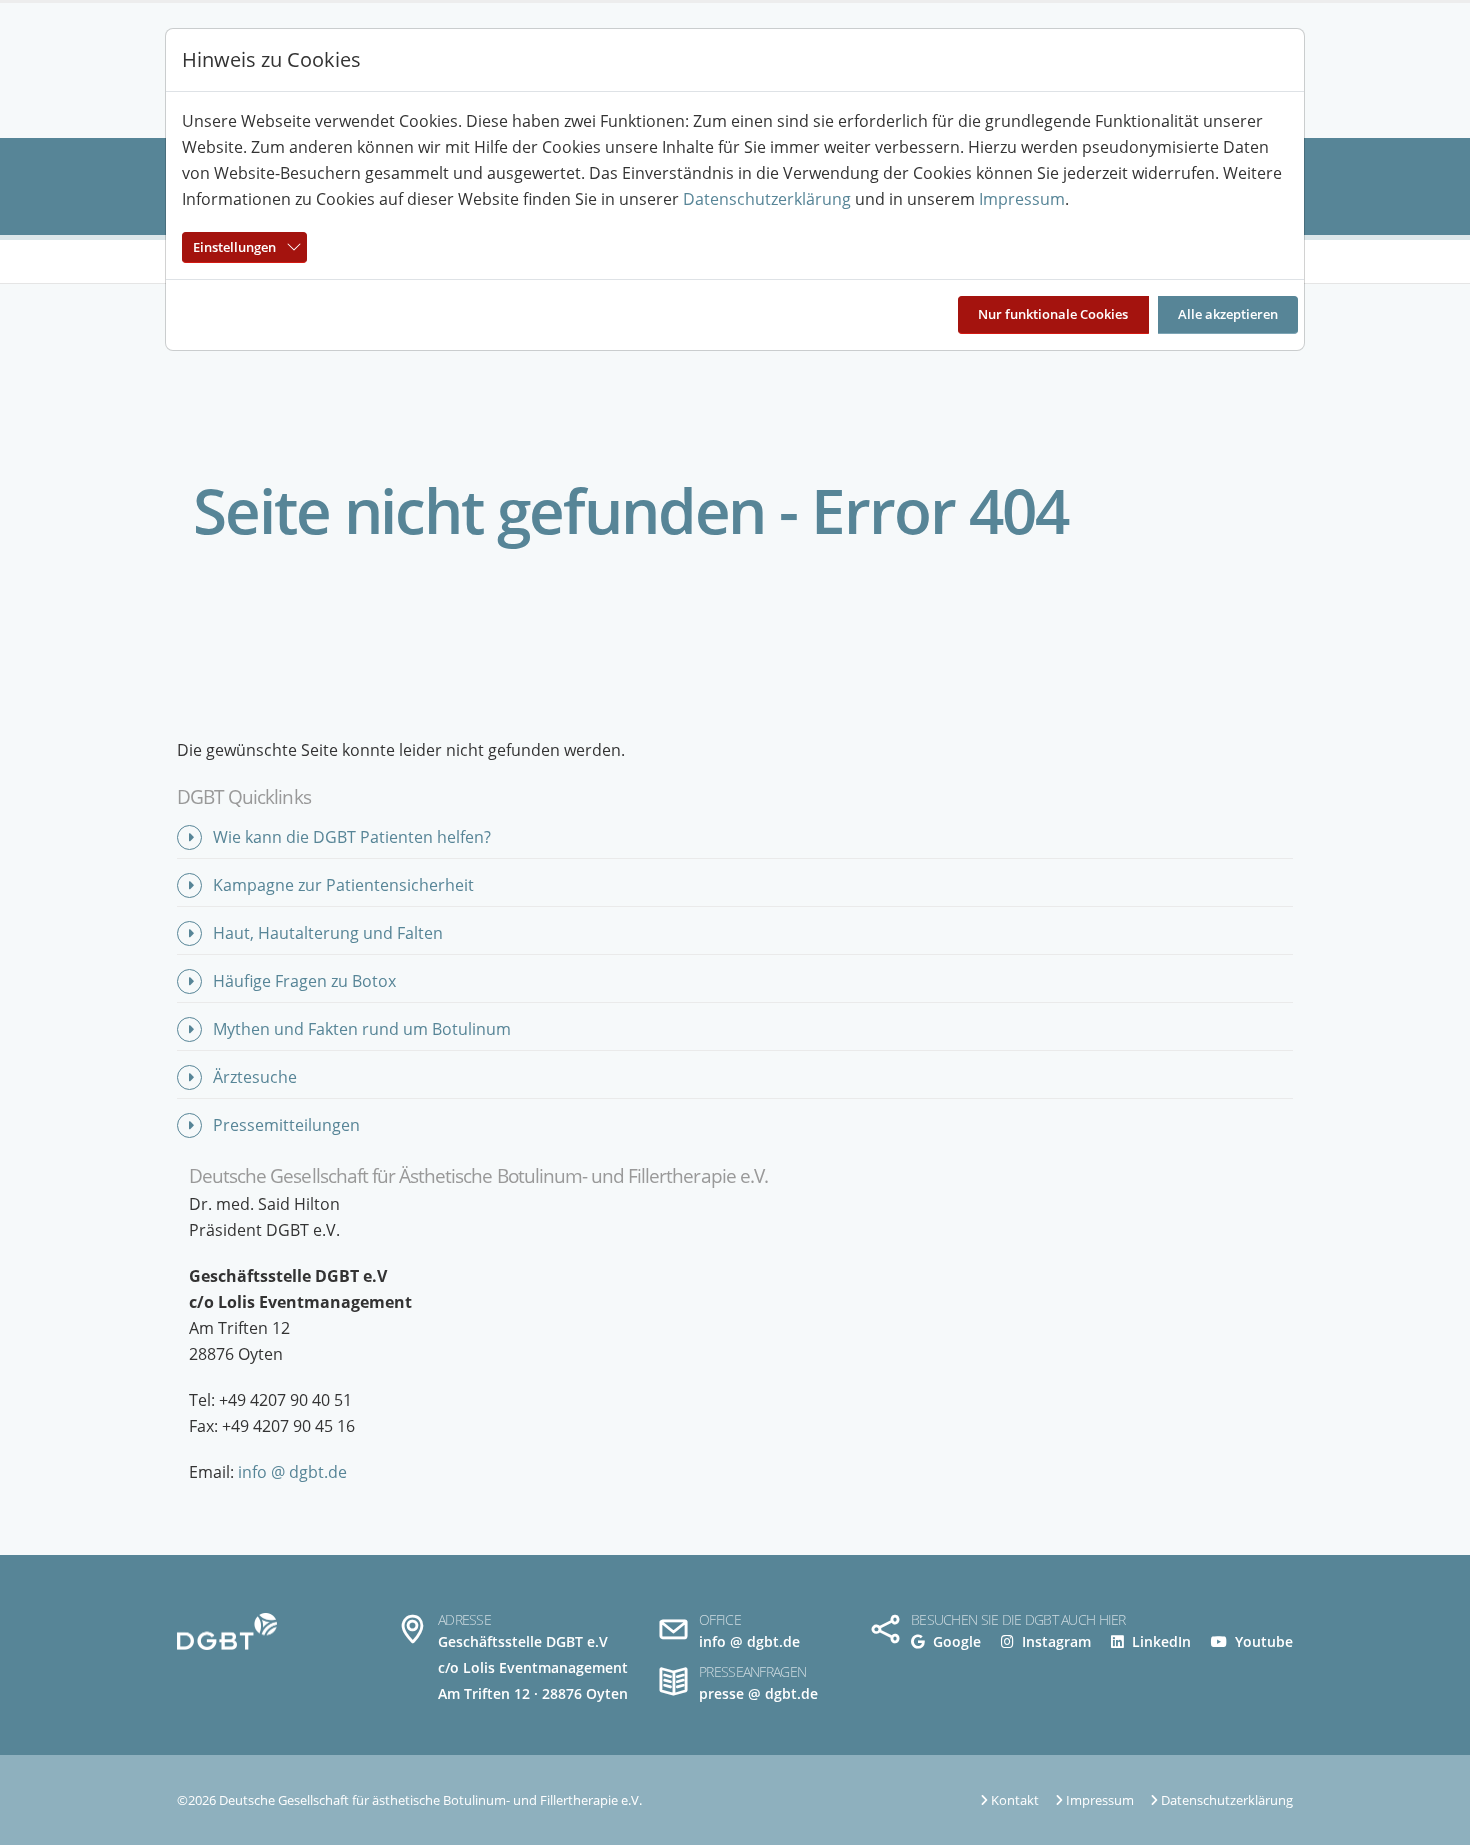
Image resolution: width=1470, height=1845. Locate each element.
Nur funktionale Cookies (1053, 314)
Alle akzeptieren (1228, 314)
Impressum (1022, 199)
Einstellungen (234, 247)
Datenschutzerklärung (767, 199)
